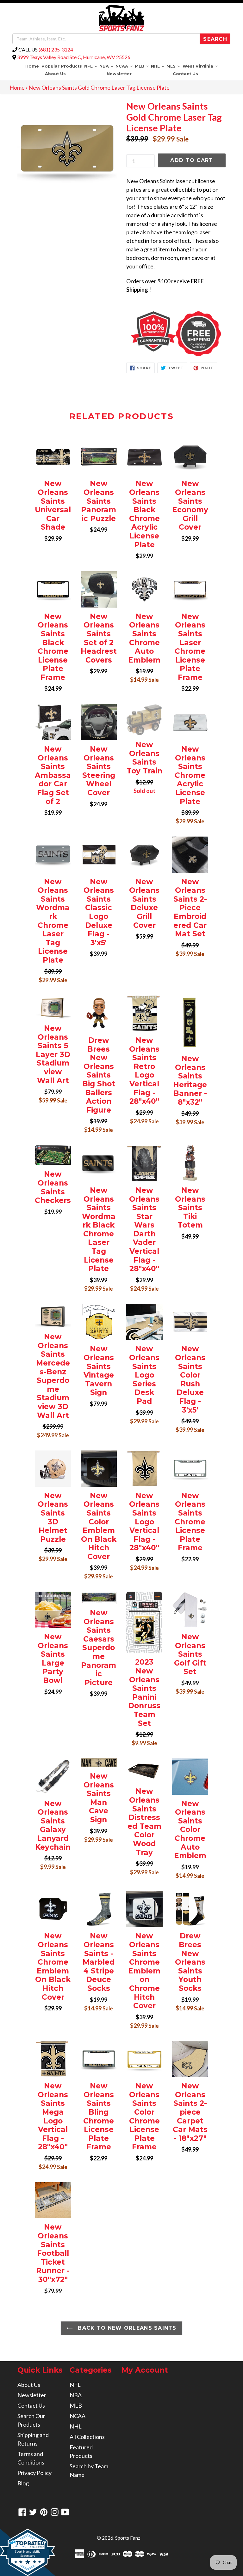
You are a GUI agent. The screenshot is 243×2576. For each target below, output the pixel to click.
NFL (91, 66)
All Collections (87, 2437)
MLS (174, 66)
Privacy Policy (34, 2473)
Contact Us (185, 74)
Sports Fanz (128, 2538)
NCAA (125, 66)
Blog (23, 2483)
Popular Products (62, 66)
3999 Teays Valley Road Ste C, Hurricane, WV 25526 (74, 57)
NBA (107, 66)
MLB (142, 66)
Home (32, 66)
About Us (55, 74)
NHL (158, 66)
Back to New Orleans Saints (126, 2328)
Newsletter (119, 74)
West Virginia (201, 66)
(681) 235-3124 (56, 49)
